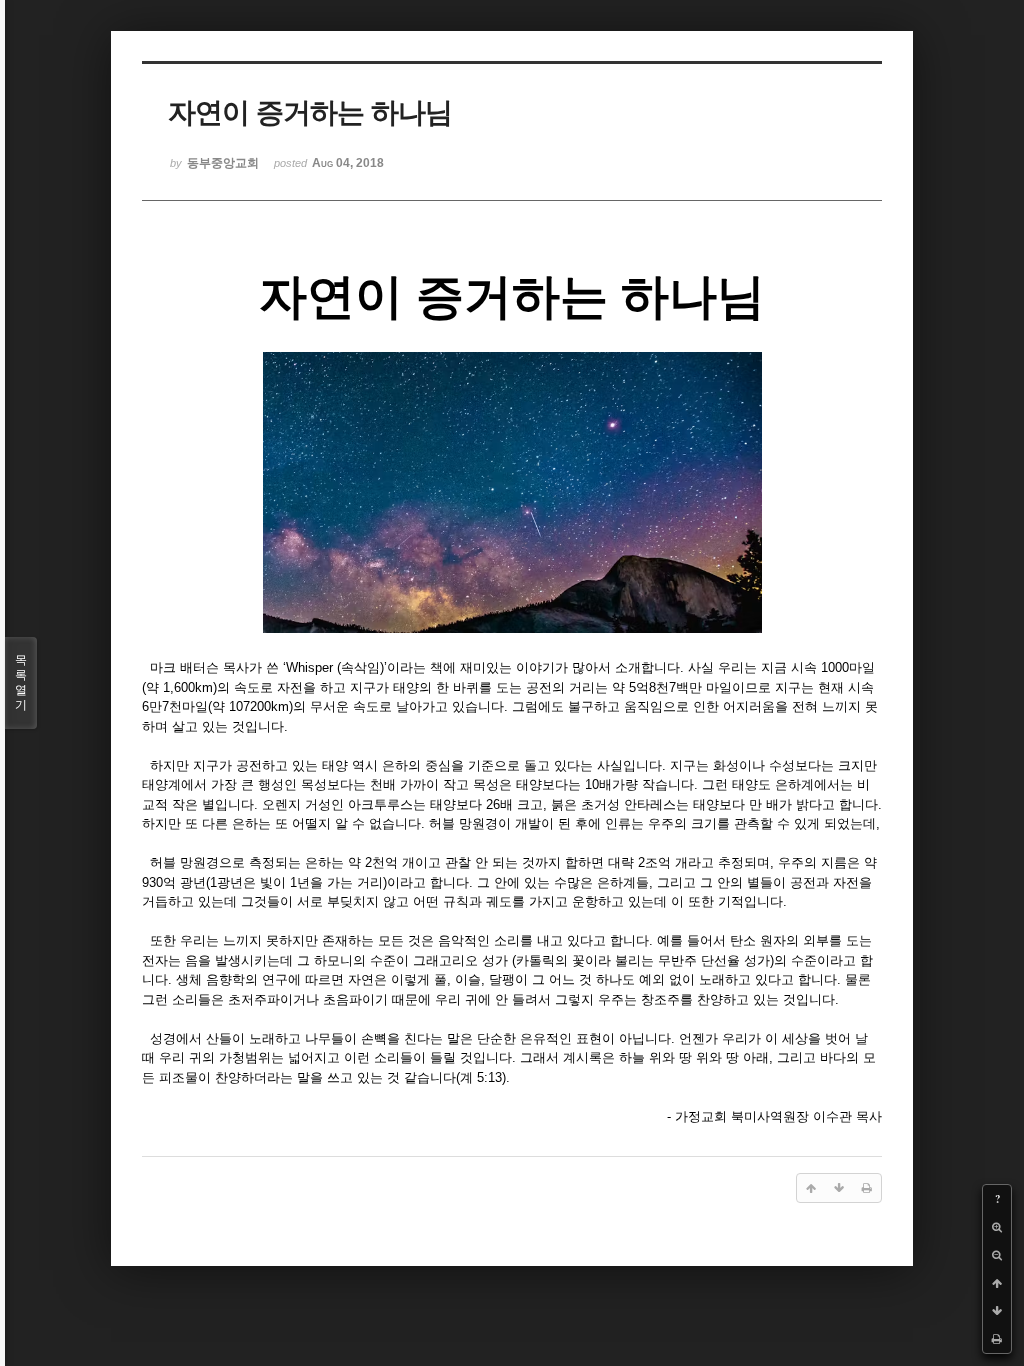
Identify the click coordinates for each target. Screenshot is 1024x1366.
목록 (21, 682)
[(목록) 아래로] (997, 1311)
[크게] (997, 1227)
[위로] (997, 1283)
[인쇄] (997, 1339)
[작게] (997, 1255)
